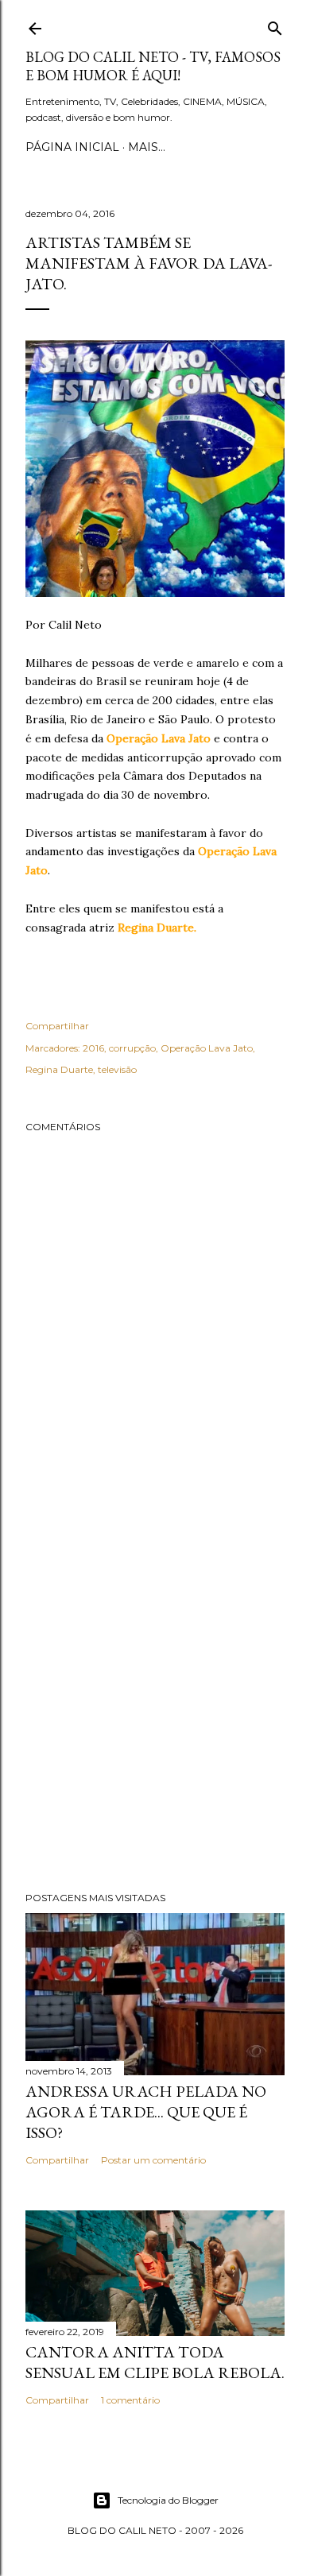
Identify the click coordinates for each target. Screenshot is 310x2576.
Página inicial (72, 147)
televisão (117, 1069)
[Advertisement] (155, 1697)
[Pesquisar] (275, 25)
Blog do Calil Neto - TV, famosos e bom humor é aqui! (153, 66)
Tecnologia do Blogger (168, 2500)
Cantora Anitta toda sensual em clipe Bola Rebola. (155, 2362)
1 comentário (130, 2400)
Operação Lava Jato (207, 1048)
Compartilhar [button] (57, 1026)
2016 (93, 1048)
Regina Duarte (59, 1069)
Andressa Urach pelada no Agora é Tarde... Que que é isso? (146, 2112)
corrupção (132, 1048)
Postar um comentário (153, 2160)
